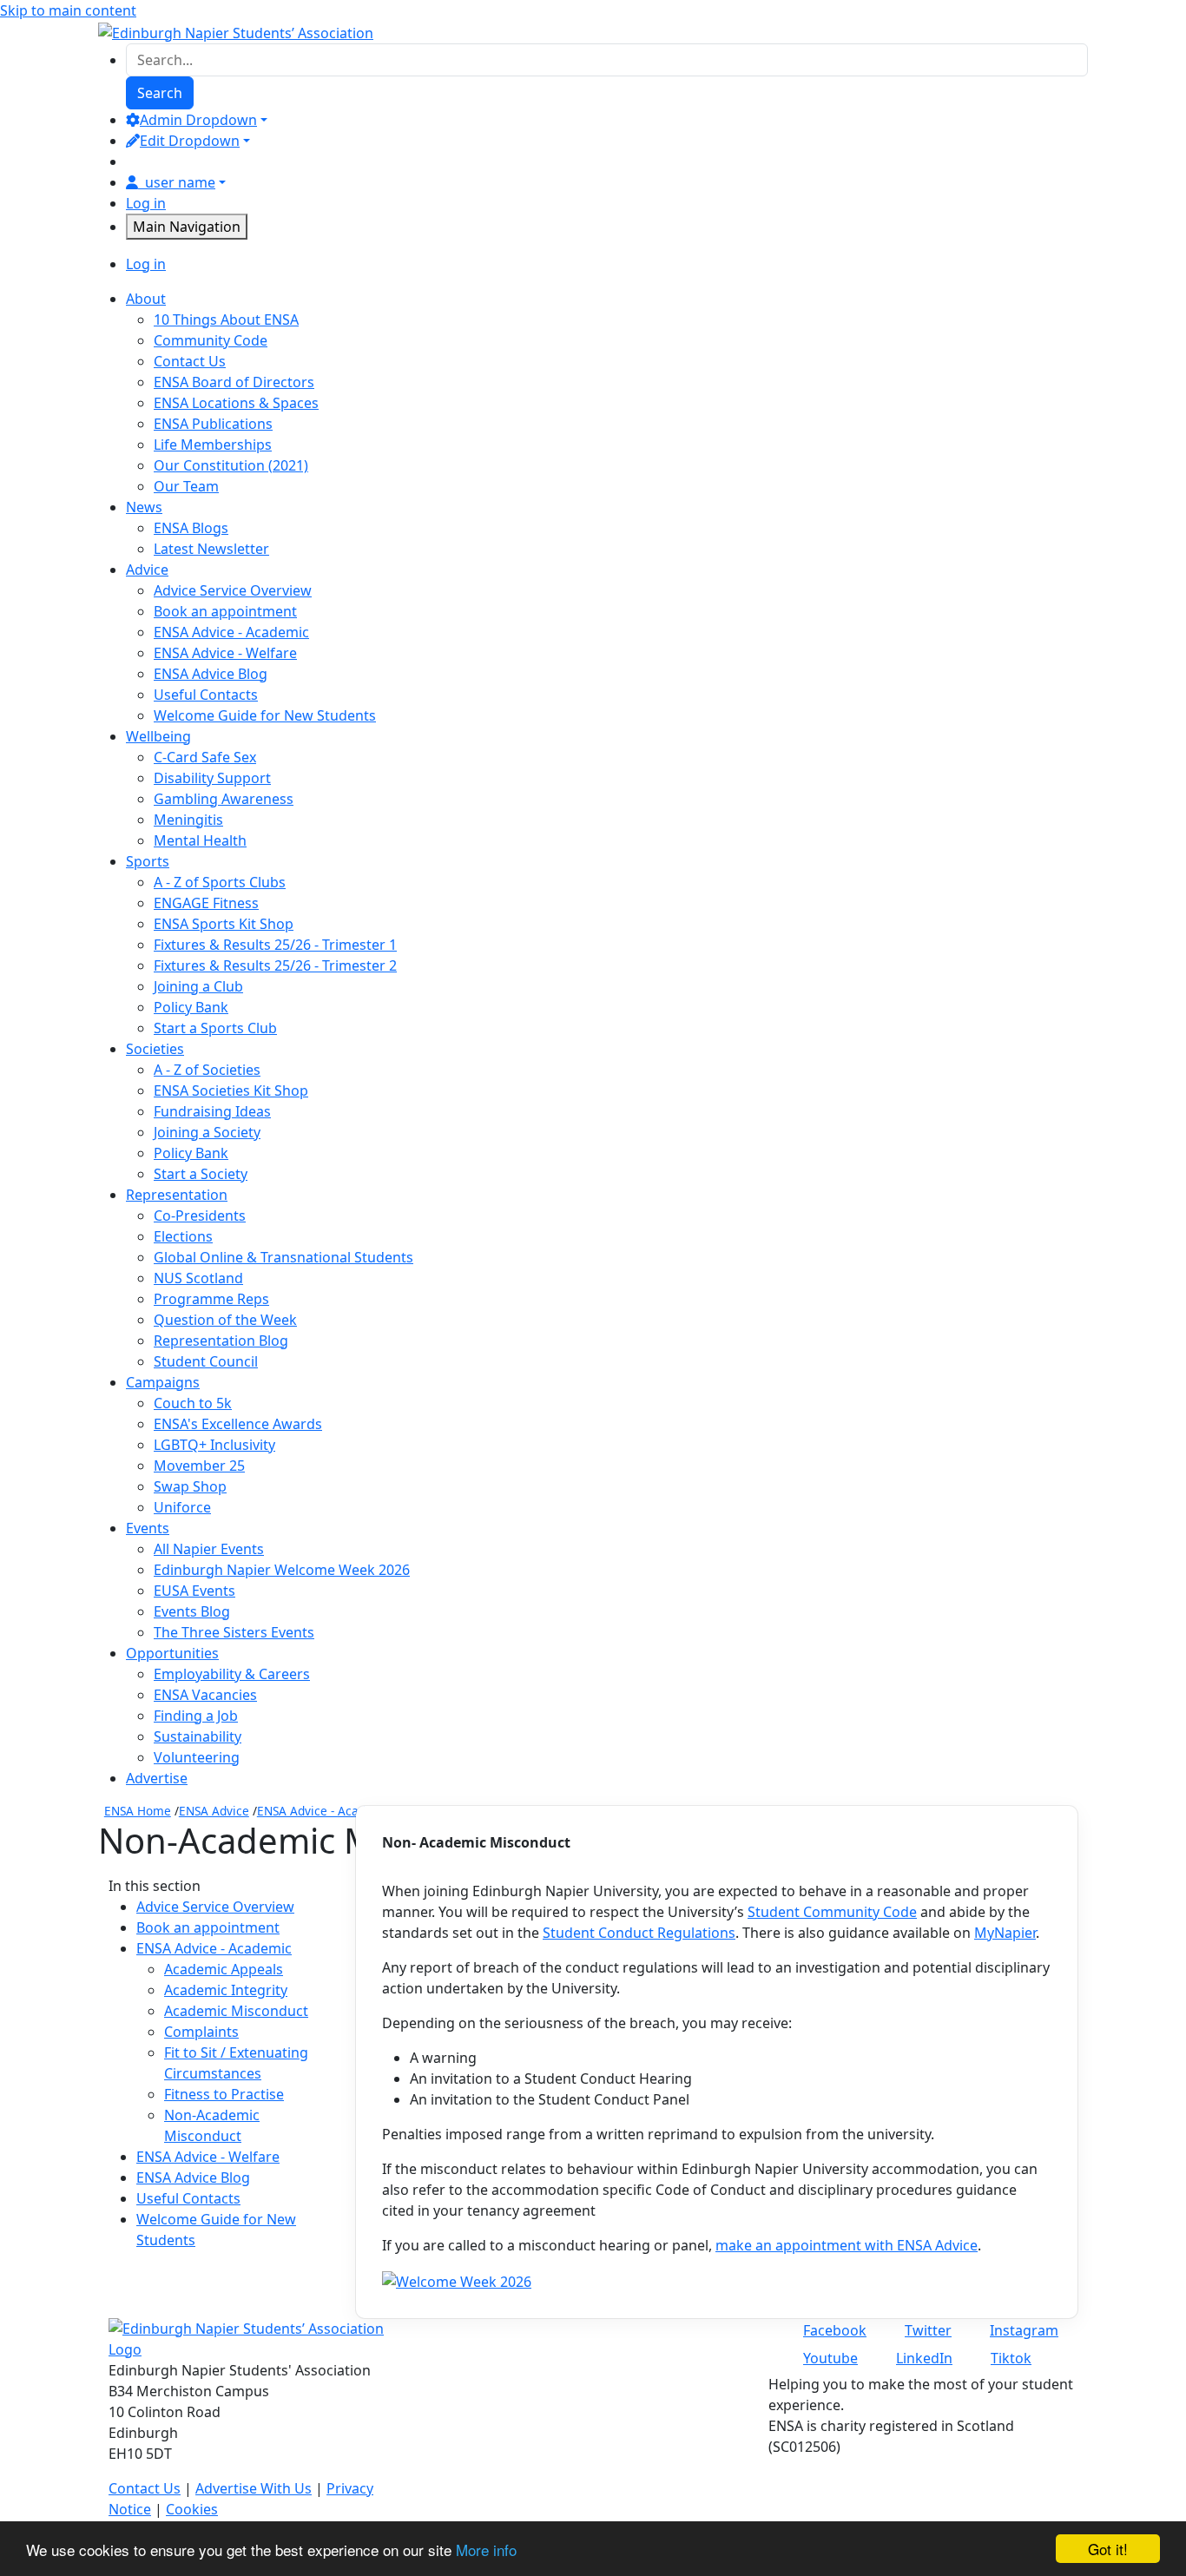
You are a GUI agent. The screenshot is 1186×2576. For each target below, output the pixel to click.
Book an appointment (225, 611)
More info (486, 2550)
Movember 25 (199, 1466)
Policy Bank (191, 1007)
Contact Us (190, 361)
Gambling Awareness (224, 799)
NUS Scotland (198, 1278)
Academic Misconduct (236, 2011)
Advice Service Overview (233, 590)
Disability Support (212, 778)
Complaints (201, 2032)
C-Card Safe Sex (205, 757)
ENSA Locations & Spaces (236, 403)
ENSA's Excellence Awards (238, 1424)
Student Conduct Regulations (639, 1933)
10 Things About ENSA (226, 320)
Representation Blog (221, 1341)
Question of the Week (225, 1320)
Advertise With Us (254, 2488)
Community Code (211, 340)
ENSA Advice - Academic (231, 632)
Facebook (835, 2330)
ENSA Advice (214, 1811)
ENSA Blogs (191, 528)
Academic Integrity (226, 1990)
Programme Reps (211, 1299)
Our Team (186, 486)
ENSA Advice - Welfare (225, 653)
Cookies (192, 2509)
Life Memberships (213, 445)
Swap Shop (190, 1486)
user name (180, 182)
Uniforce (182, 1507)
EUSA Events (194, 1591)
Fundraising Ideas (212, 1111)
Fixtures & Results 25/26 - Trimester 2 (275, 965)
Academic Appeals (224, 1969)
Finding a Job (196, 1716)
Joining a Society (207, 1132)
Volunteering (197, 1757)
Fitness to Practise (224, 2094)
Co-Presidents (200, 1216)
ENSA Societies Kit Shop (231, 1090)
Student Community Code (832, 1912)
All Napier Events (209, 1549)
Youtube (830, 2358)
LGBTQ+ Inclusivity (214, 1445)
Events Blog (192, 1611)
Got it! (1108, 2549)
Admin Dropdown (198, 120)
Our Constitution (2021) (231, 465)
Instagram (1024, 2330)
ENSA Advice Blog (211, 674)
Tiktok (1011, 2358)
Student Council (206, 1361)
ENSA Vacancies (205, 1695)
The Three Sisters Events (234, 1632)
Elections (183, 1236)
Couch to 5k (193, 1403)
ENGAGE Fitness (206, 903)
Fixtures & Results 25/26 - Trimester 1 (275, 945)
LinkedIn (924, 2358)
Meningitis (188, 820)
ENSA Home (138, 1811)
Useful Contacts (206, 695)
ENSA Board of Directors (234, 382)
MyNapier (1005, 1933)
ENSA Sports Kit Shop (224, 924)
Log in (146, 203)
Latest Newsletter (211, 549)
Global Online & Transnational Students (283, 1257)
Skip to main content (68, 10)
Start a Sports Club (215, 1028)
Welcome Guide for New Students (265, 715)
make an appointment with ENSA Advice (847, 2245)
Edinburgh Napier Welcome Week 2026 (282, 1570)
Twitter (928, 2330)
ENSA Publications (213, 424)
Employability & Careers (232, 1674)
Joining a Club (198, 986)
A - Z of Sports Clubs (220, 882)
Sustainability (198, 1736)
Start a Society (201, 1174)
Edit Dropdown (190, 141)
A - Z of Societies (207, 1070)
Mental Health (200, 840)
